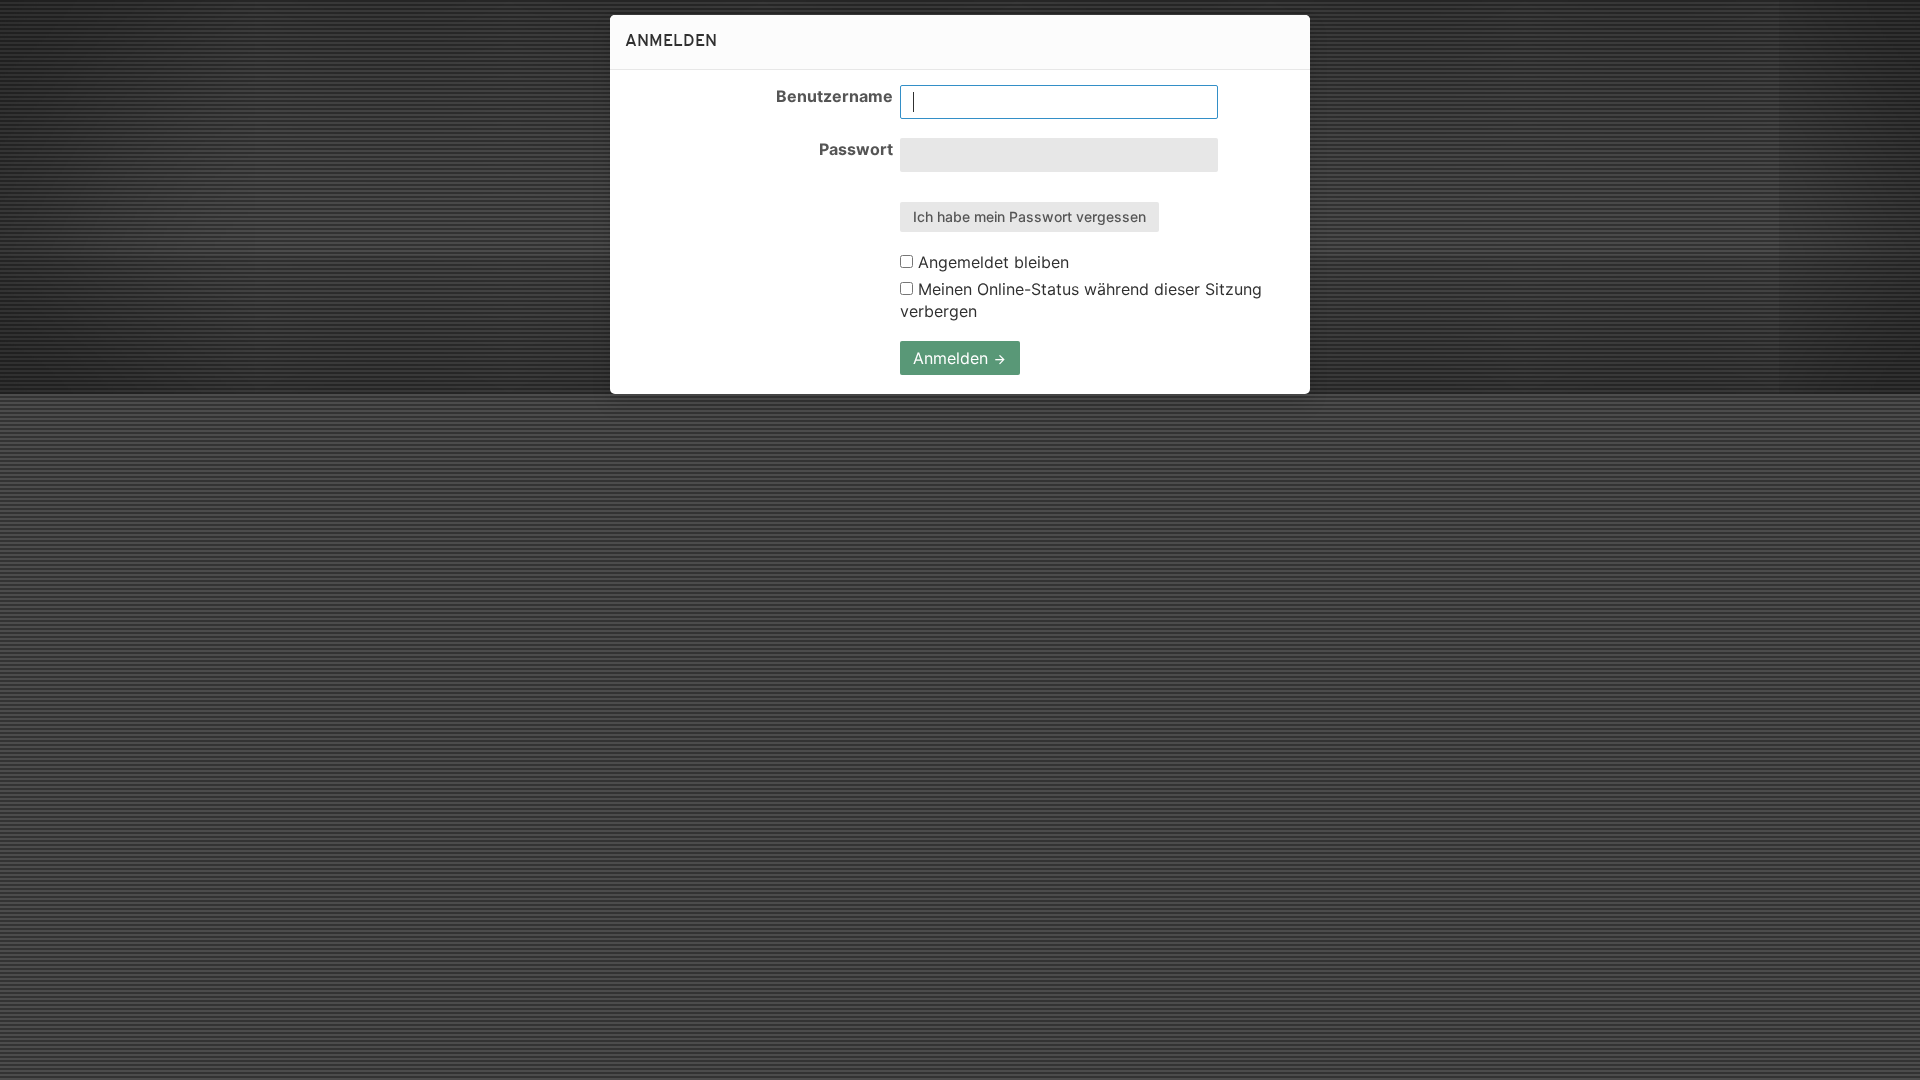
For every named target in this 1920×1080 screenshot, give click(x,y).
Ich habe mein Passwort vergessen (1029, 216)
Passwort (856, 149)
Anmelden (953, 358)
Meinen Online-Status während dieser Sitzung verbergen (1081, 300)
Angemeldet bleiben (991, 262)
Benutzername (834, 96)
